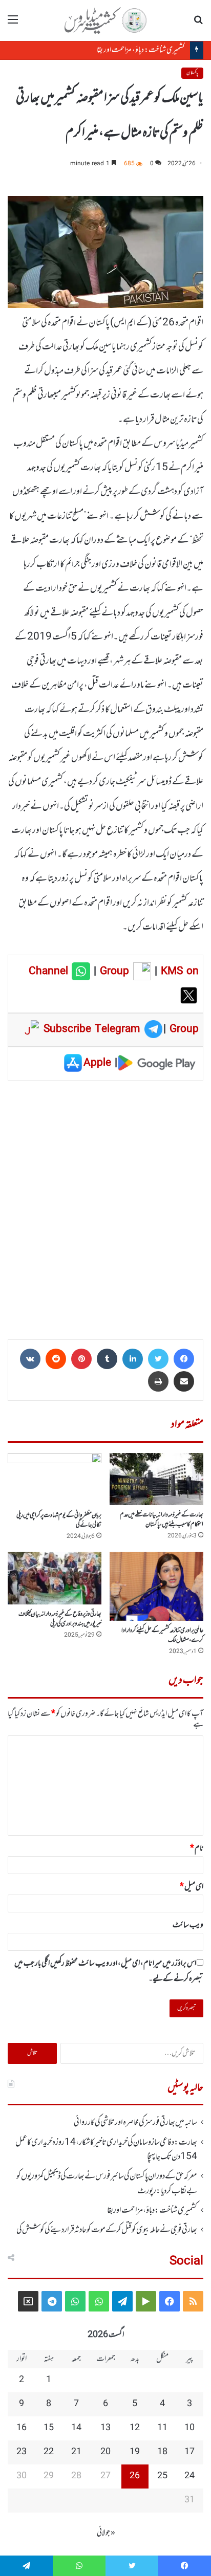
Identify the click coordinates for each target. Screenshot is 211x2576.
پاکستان (192, 73)
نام (197, 1848)
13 (105, 2428)
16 (22, 2428)
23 (22, 2452)
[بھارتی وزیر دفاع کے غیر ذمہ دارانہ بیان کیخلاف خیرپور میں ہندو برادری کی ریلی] (55, 1578)
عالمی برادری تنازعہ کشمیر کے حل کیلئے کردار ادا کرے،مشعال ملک (162, 1635)
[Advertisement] (105, 1206)
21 (76, 2452)
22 (49, 2452)
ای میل (192, 1887)
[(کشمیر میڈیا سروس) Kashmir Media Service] (105, 20)
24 (189, 2476)
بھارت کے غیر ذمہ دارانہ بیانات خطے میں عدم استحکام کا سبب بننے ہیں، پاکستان (162, 1520)
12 (135, 2428)
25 (162, 2476)
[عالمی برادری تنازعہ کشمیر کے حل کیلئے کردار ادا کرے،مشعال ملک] (156, 1586)
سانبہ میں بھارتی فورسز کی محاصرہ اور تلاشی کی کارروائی (135, 2123)
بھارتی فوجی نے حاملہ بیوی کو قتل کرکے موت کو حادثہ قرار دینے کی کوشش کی (107, 2230)
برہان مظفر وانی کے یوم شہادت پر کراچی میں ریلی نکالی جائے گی (59, 1520)
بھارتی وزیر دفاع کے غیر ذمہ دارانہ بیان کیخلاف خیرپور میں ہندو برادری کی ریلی (60, 1619)
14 (76, 2428)
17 (189, 2452)
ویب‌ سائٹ (188, 1925)
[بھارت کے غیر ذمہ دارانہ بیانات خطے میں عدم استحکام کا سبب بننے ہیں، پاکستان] (156, 1479)
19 (135, 2452)
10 (189, 2428)
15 (49, 2428)
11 (162, 2428)
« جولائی (106, 2533)
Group (113, 972)
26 (135, 2476)
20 (105, 2452)
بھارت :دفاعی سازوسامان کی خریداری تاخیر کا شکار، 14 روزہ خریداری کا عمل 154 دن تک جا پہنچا (106, 2150)
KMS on (180, 972)
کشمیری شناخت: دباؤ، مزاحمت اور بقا (141, 50)
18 (162, 2452)
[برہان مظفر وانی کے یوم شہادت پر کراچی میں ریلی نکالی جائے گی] (55, 1479)
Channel (50, 972)
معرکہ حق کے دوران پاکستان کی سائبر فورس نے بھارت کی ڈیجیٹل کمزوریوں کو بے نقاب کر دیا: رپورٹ (107, 2184)
